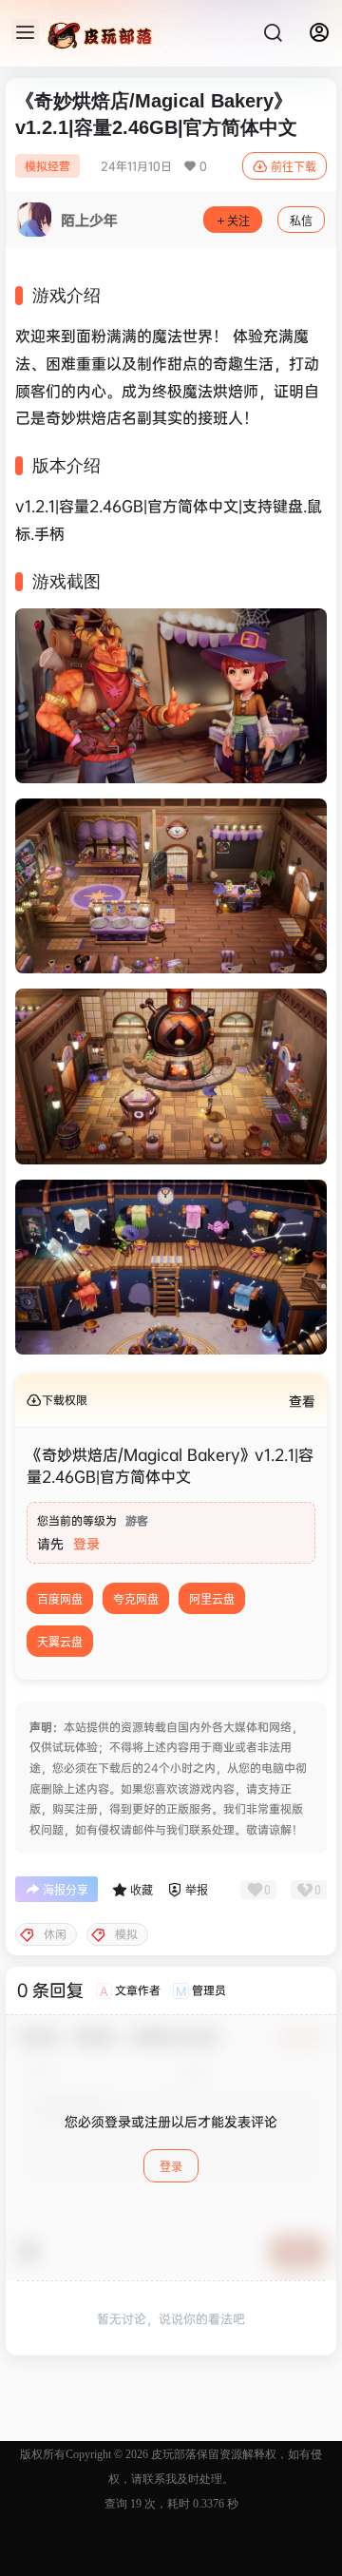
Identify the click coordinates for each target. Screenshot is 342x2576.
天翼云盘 (60, 1642)
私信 (301, 221)
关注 (238, 221)
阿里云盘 (212, 1599)
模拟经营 (47, 166)
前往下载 (294, 167)
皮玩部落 (172, 2454)
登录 (86, 1543)
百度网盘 (60, 1599)
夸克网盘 (136, 1599)
